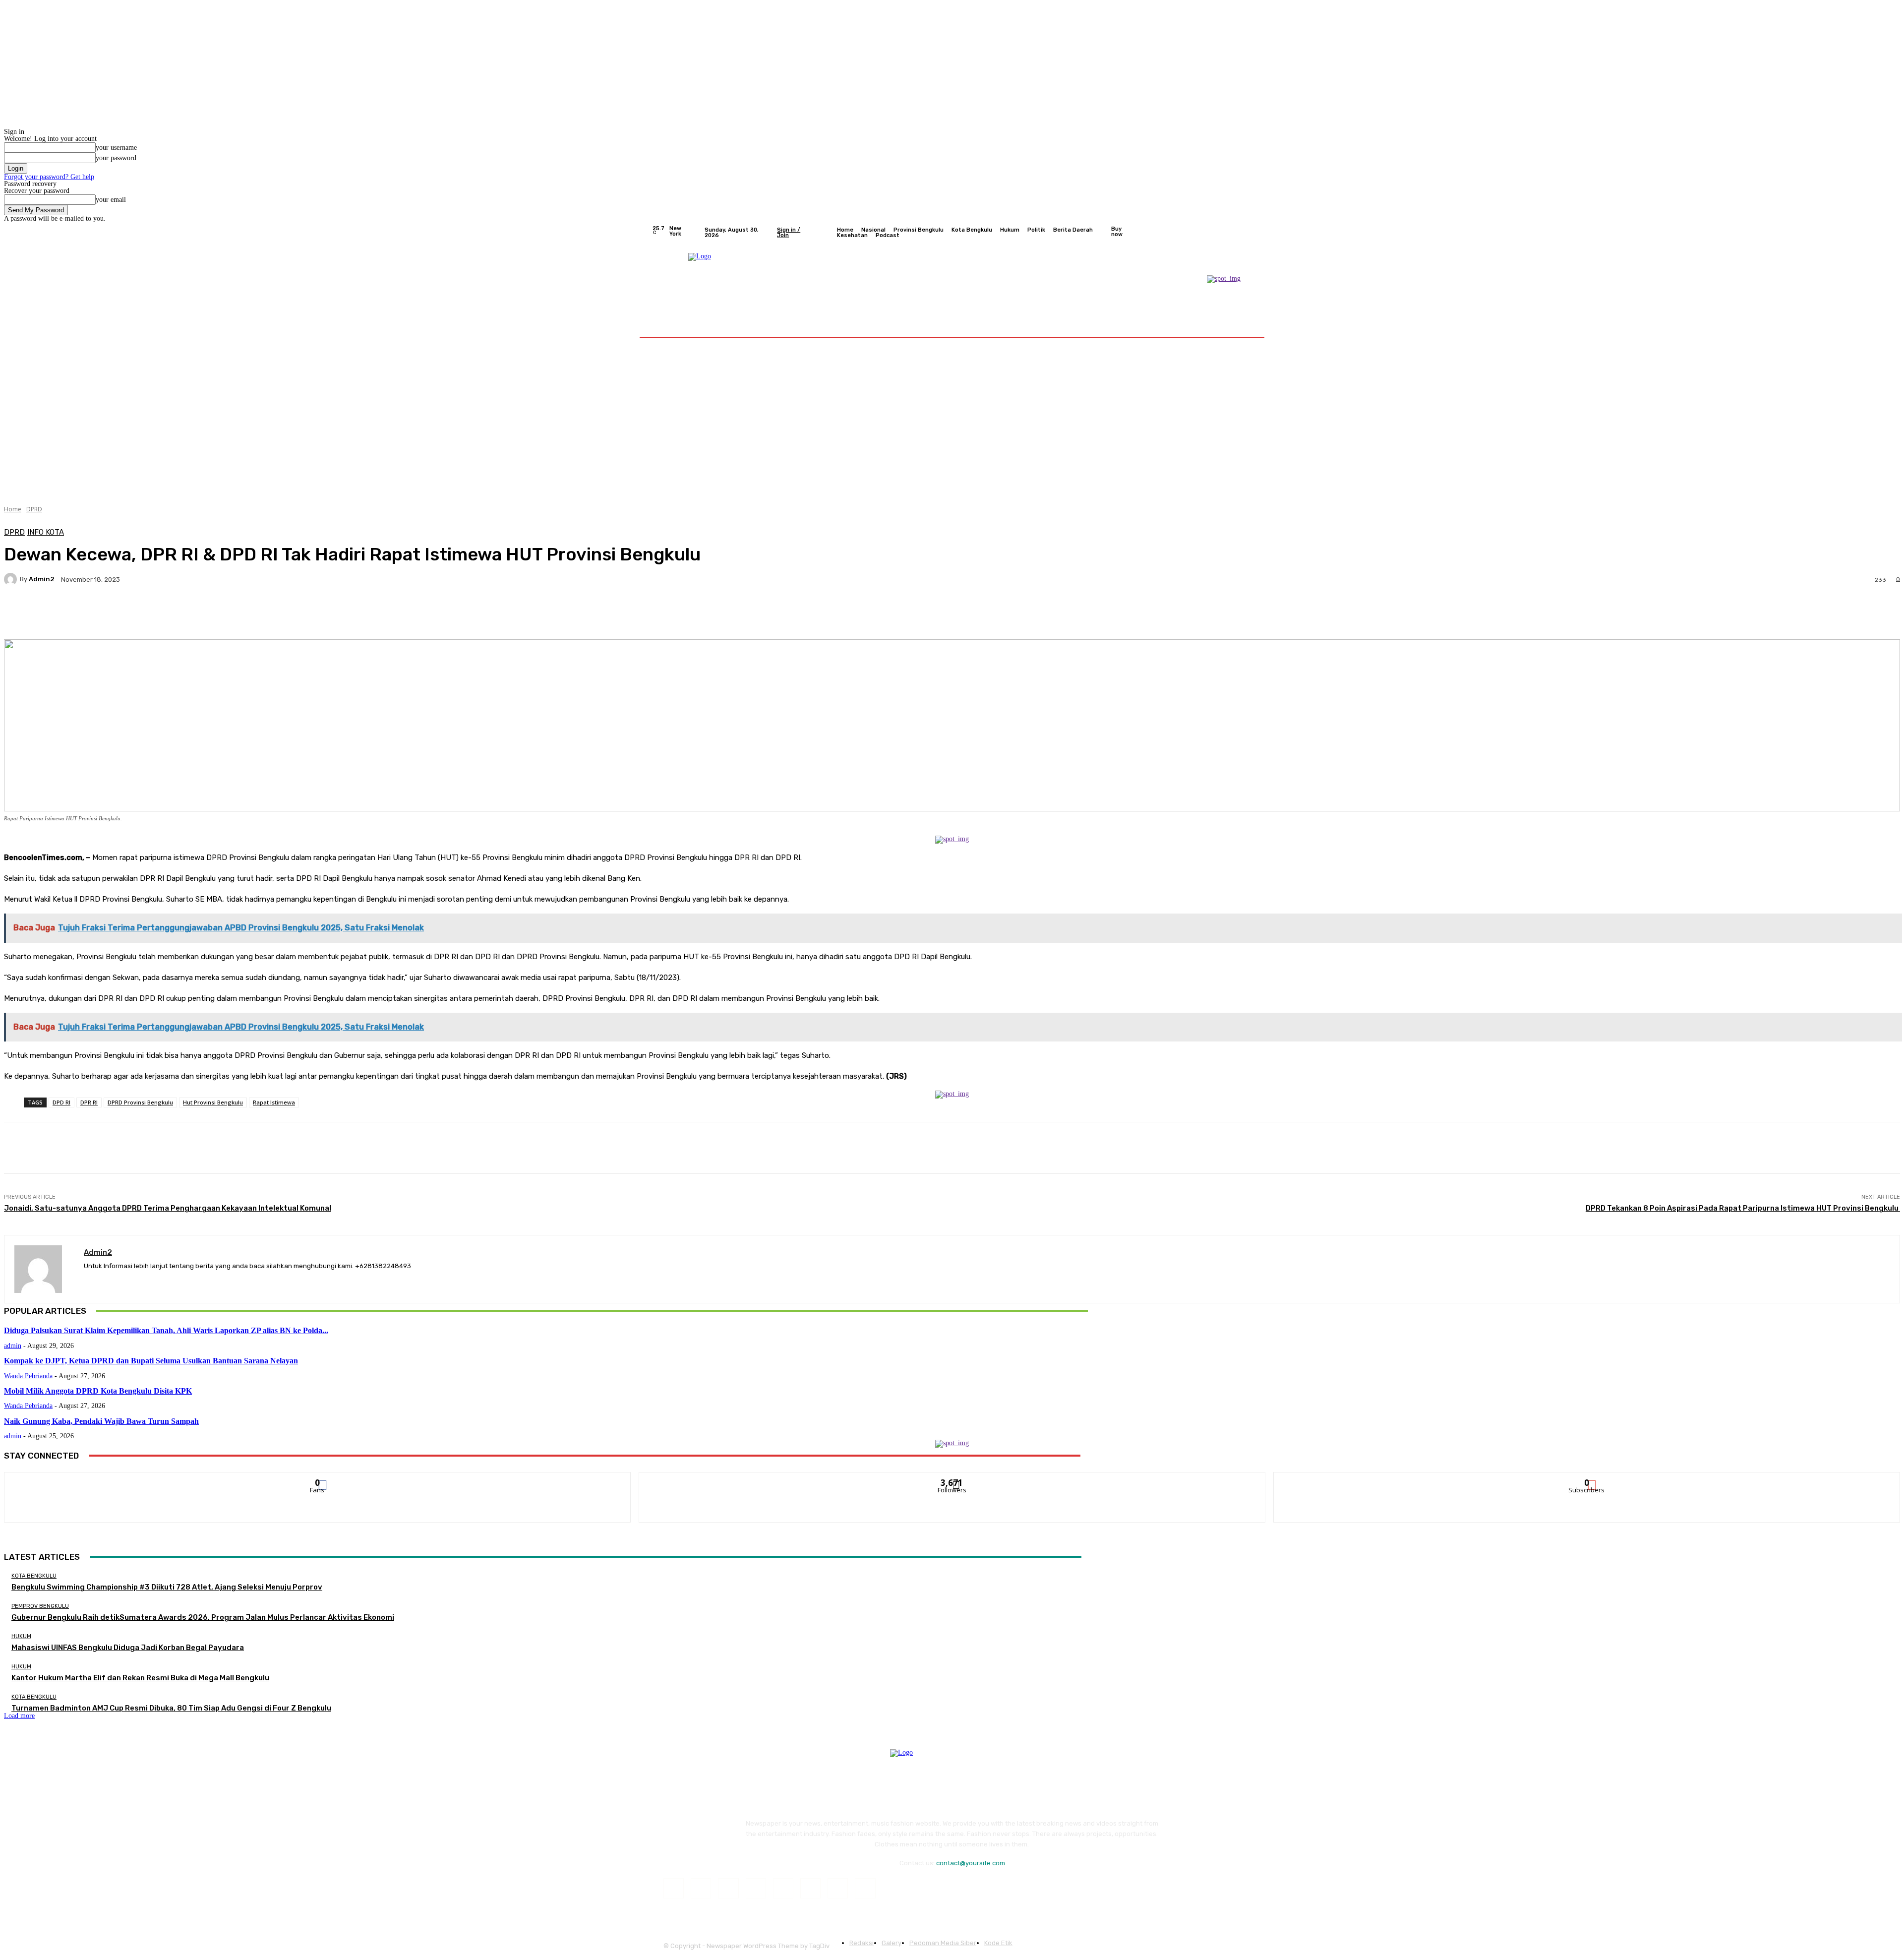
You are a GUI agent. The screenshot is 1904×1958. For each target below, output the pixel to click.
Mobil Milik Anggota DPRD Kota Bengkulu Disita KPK (98, 1391)
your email (111, 200)
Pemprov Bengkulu (40, 1606)
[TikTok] (783, 1888)
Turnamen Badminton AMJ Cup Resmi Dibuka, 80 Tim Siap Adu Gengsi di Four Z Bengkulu (171, 1708)
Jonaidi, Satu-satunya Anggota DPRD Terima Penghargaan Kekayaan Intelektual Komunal (168, 1208)
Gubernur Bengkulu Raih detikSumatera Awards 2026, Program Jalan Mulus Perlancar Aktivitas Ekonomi (203, 1617)
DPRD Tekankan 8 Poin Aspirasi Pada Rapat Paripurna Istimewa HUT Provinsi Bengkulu (1743, 1208)
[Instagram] (1211, 233)
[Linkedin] (728, 1888)
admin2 (42, 579)
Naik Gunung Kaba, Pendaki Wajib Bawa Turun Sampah (101, 1421)
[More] (255, 614)
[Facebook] (1199, 233)
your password (116, 158)
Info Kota (46, 532)
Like (318, 1480)
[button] (1241, 325)
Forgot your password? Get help (49, 177)
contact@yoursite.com (971, 1863)
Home (13, 509)
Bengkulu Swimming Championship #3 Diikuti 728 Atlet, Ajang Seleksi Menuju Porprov (167, 1587)
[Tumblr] (810, 1888)
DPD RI (61, 1102)
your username (116, 148)
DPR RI (89, 1102)
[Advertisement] (952, 418)
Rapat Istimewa (274, 1102)
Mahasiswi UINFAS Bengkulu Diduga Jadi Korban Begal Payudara (128, 1648)
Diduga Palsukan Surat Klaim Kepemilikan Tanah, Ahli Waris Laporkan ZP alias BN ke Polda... (166, 1330)
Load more (19, 1716)
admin (13, 1346)
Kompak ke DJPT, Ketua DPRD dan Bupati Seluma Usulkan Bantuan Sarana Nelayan (151, 1361)
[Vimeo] (1235, 233)
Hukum (21, 1636)
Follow (952, 1480)
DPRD (34, 509)
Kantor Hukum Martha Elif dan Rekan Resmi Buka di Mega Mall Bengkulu (140, 1678)
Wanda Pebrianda (28, 1376)
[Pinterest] (756, 1888)
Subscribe (1587, 1480)
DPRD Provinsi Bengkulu (140, 1102)
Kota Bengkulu (34, 1576)
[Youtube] (1247, 233)
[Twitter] (1223, 233)
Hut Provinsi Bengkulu (213, 1102)
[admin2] (12, 579)
